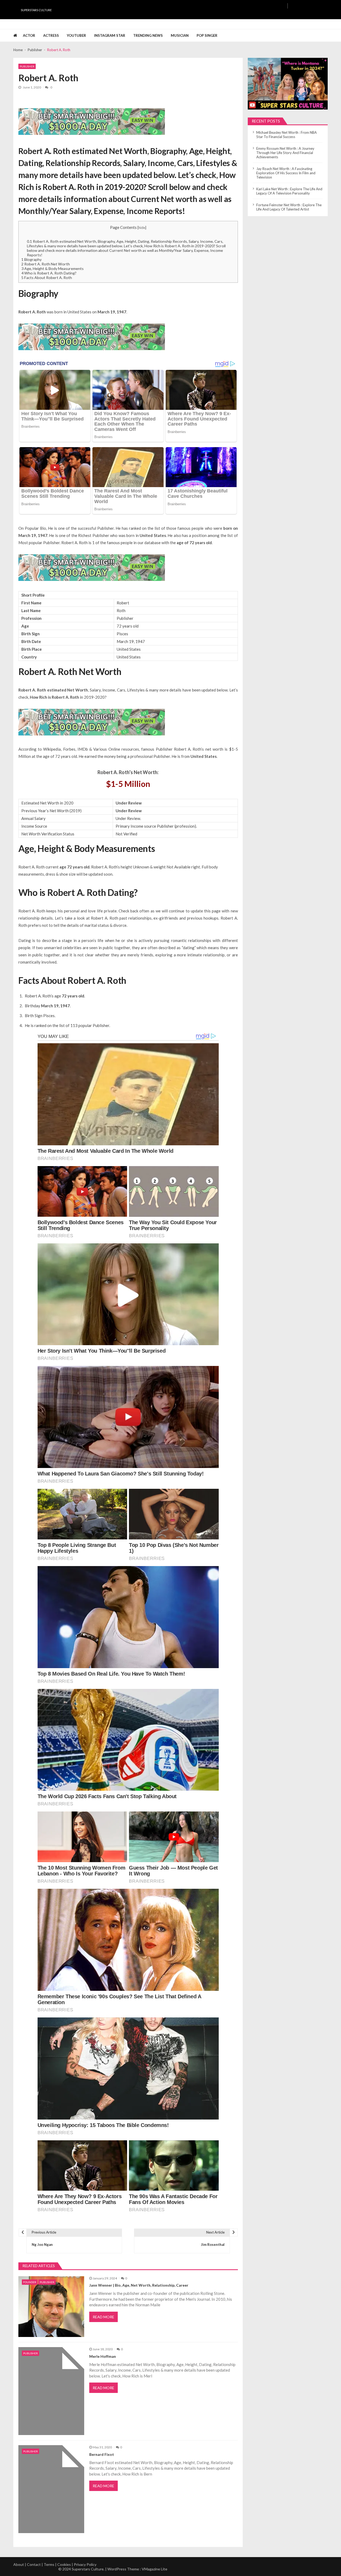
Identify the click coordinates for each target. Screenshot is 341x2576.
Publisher (27, 66)
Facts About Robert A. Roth (47, 278)
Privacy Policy (85, 2564)
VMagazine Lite (155, 2569)
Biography (31, 259)
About (19, 2564)
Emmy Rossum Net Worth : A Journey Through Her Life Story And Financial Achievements (285, 153)
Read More (103, 2317)
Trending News (148, 35)
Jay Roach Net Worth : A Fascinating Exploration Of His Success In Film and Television (286, 173)
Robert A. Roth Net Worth (46, 264)
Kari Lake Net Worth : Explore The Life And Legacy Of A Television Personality (289, 191)
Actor (29, 35)
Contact (34, 2564)
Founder (30, 2282)
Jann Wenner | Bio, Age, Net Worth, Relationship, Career (139, 2285)
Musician (180, 35)
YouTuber (76, 35)
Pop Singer (207, 35)
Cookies (64, 2564)
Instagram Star (110, 35)
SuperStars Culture (36, 10)
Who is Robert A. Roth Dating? (49, 273)
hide (142, 228)
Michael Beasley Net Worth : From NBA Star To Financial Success (287, 135)
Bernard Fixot (102, 2454)
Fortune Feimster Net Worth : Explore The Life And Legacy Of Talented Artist (289, 207)
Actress (51, 35)
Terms (49, 2564)
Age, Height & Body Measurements (52, 268)
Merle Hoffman (103, 2356)
